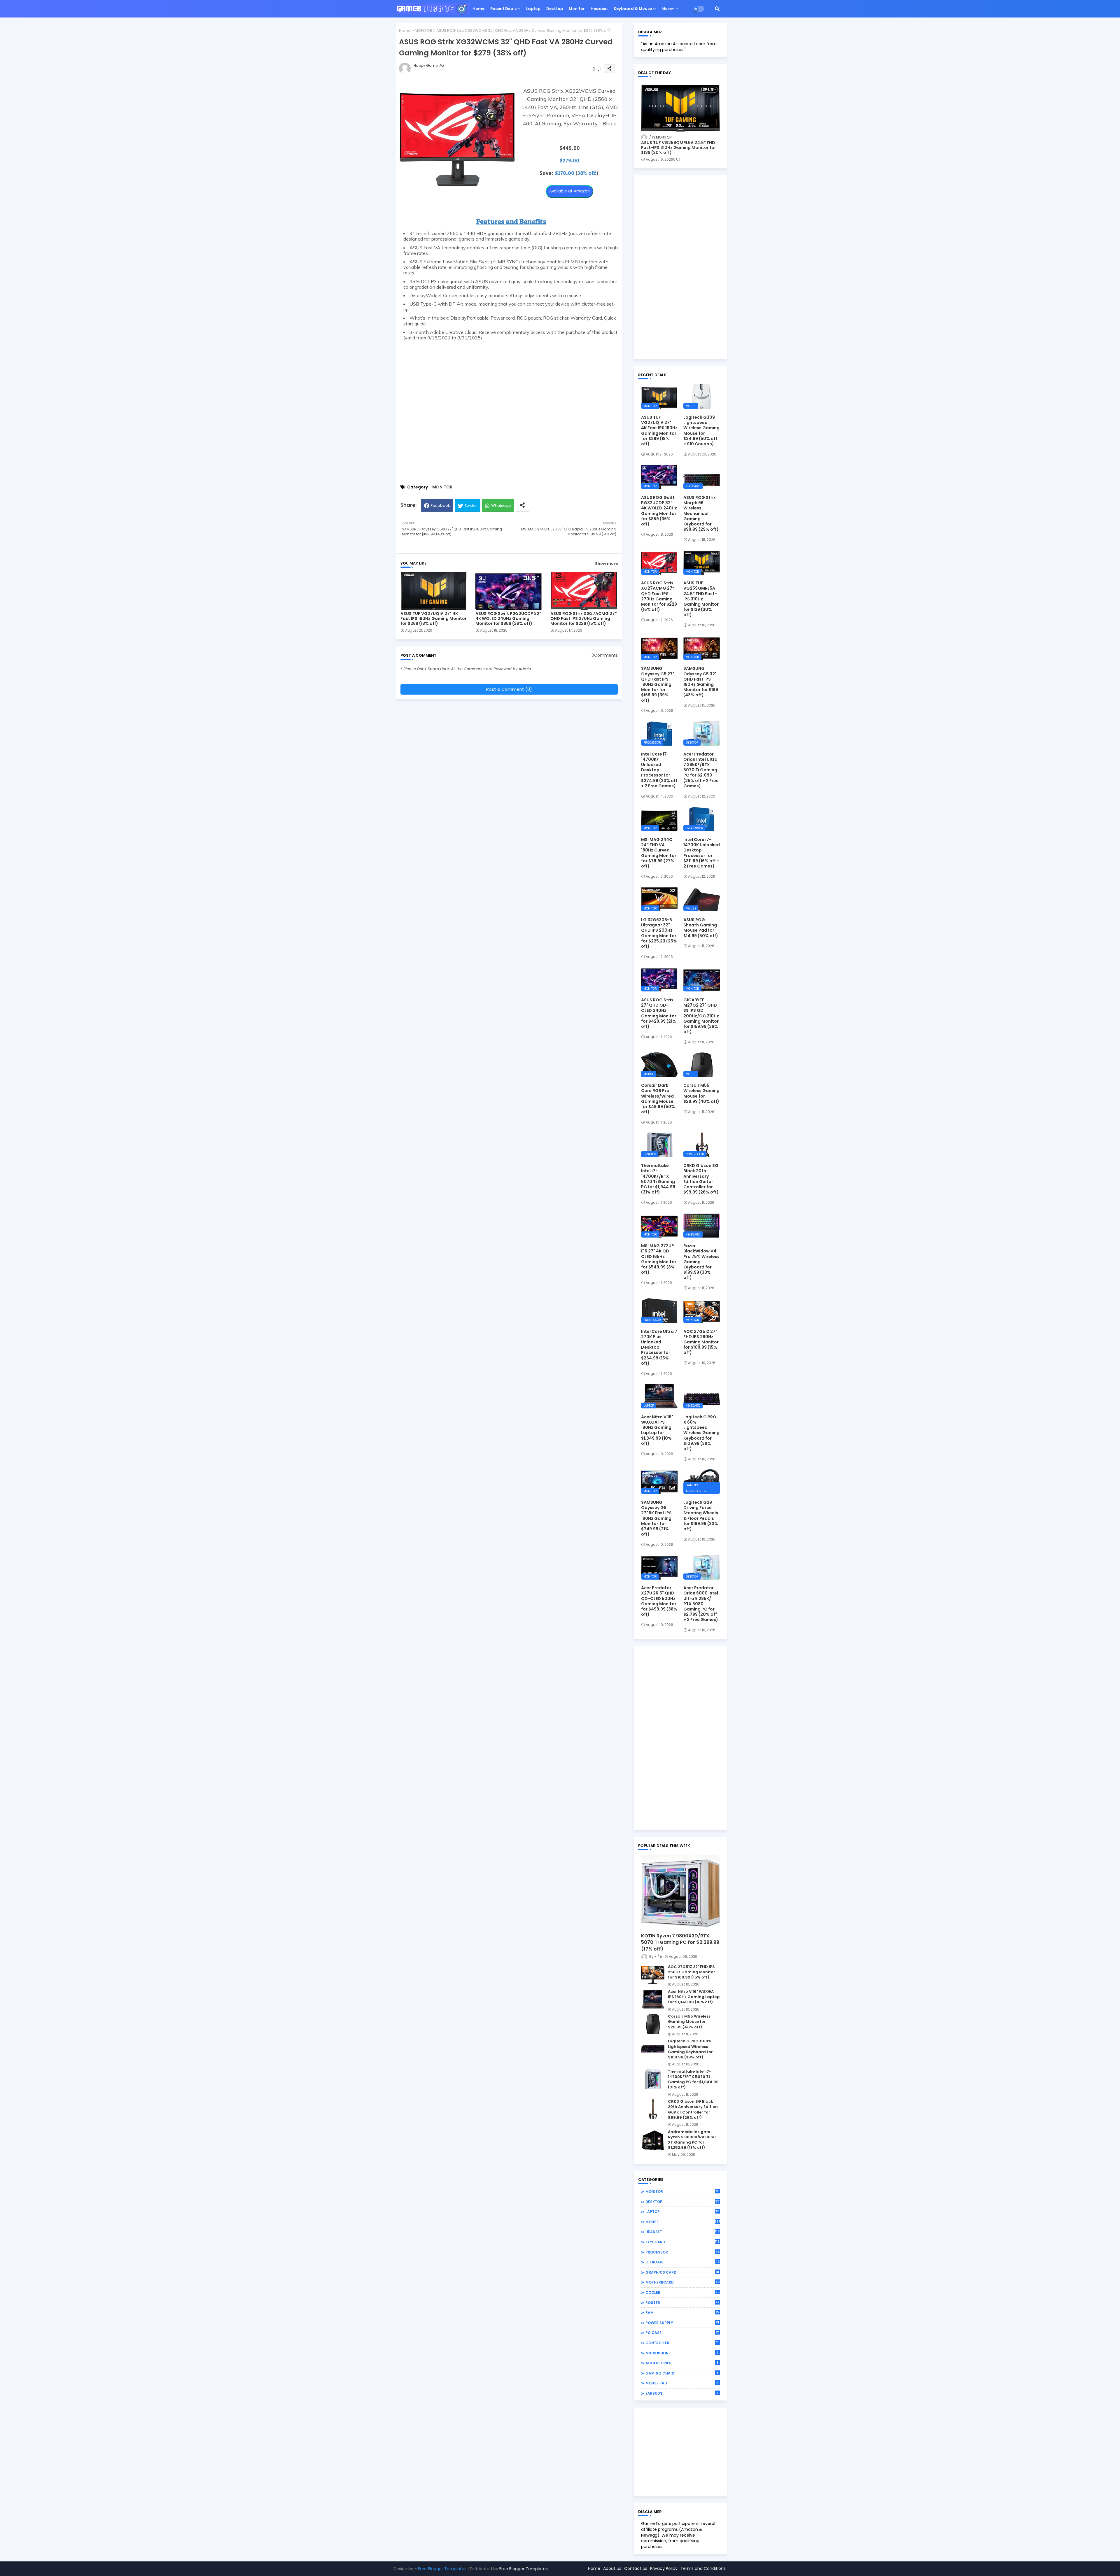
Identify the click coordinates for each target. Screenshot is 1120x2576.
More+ (668, 9)
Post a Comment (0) (509, 689)
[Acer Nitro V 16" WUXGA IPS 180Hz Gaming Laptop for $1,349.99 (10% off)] (653, 1999)
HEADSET (683, 2232)
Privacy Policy (664, 2568)
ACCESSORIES (682, 2363)
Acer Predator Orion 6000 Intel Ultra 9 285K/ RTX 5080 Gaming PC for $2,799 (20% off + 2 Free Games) (701, 1604)
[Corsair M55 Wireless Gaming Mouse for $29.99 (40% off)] (653, 2024)
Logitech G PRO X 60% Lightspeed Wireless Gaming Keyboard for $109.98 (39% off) (701, 1433)
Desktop (555, 9)
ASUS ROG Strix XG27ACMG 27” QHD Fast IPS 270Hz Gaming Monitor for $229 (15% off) (584, 619)
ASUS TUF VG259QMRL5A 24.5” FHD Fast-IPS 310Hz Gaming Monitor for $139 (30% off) (679, 148)
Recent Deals (503, 9)
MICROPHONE (682, 2353)
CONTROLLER (682, 2343)
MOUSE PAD (682, 2383)
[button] (717, 9)
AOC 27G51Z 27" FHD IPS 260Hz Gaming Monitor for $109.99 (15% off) (701, 1342)
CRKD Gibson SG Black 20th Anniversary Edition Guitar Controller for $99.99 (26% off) (701, 1179)
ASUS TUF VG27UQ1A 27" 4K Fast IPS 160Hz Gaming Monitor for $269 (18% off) (434, 619)
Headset (599, 9)
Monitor (577, 9)
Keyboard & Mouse (633, 9)
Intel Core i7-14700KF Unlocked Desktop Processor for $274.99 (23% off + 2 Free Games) (659, 770)
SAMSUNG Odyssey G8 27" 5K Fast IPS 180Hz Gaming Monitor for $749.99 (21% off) (656, 1518)
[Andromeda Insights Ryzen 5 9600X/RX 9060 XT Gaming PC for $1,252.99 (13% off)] (653, 2139)
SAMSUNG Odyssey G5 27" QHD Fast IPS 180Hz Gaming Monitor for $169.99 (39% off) (658, 684)
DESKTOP (683, 2202)
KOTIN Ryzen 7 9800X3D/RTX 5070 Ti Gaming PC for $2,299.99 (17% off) (680, 1942)
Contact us (636, 2568)
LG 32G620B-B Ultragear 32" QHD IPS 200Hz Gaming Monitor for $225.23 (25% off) (659, 933)
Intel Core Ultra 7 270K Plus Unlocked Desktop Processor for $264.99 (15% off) (659, 1347)
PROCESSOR (682, 2252)
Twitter (471, 505)
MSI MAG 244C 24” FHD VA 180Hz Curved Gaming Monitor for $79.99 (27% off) (659, 853)
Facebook (440, 505)
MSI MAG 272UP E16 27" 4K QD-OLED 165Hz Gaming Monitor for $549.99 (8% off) (659, 1259)
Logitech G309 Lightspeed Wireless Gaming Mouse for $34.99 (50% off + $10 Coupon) (701, 431)
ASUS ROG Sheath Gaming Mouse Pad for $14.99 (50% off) (701, 928)
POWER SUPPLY (682, 2323)
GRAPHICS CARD (682, 2272)
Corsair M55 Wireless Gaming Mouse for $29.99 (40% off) (701, 1093)
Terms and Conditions (703, 2568)
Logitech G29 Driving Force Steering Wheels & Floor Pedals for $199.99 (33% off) (701, 1516)
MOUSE (683, 2222)
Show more (606, 564)
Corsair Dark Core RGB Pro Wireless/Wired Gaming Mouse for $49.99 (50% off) (658, 1099)
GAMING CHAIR (682, 2373)
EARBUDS (682, 2393)
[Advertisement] (509, 410)
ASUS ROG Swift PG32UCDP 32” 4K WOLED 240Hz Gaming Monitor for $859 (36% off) (508, 619)
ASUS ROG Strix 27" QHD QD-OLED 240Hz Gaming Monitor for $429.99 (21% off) (659, 1013)
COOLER (682, 2292)
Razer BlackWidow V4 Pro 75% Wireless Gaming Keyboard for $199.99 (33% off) (701, 1262)
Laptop (533, 9)
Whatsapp (501, 505)
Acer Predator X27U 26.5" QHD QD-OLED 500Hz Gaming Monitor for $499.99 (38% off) (659, 1601)
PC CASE (682, 2333)
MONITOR (423, 30)
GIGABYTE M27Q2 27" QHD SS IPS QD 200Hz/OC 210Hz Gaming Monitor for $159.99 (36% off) (701, 1016)
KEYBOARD (683, 2242)
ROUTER (682, 2302)
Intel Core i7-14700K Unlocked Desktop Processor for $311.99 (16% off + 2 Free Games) (702, 853)
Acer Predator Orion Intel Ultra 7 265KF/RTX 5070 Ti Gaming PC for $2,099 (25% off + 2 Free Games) (701, 770)
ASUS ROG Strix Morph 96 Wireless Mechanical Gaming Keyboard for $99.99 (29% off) (701, 513)
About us (612, 2568)
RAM (682, 2312)
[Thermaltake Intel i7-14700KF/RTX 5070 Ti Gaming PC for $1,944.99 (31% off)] (653, 2079)
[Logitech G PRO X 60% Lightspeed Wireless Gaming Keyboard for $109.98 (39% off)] (653, 2049)
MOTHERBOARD (682, 2282)
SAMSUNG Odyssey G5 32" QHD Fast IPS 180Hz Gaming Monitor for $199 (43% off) (701, 682)
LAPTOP (683, 2211)
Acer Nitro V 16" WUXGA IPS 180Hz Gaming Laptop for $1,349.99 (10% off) (657, 1430)
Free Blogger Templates (442, 2569)
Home (478, 9)
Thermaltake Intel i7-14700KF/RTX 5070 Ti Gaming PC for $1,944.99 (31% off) (658, 1179)
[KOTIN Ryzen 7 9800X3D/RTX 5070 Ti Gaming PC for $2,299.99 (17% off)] (680, 1892)
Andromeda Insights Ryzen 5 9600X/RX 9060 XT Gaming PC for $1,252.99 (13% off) (692, 2140)
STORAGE (683, 2262)
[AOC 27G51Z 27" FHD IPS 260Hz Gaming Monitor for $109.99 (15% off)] (653, 1974)
